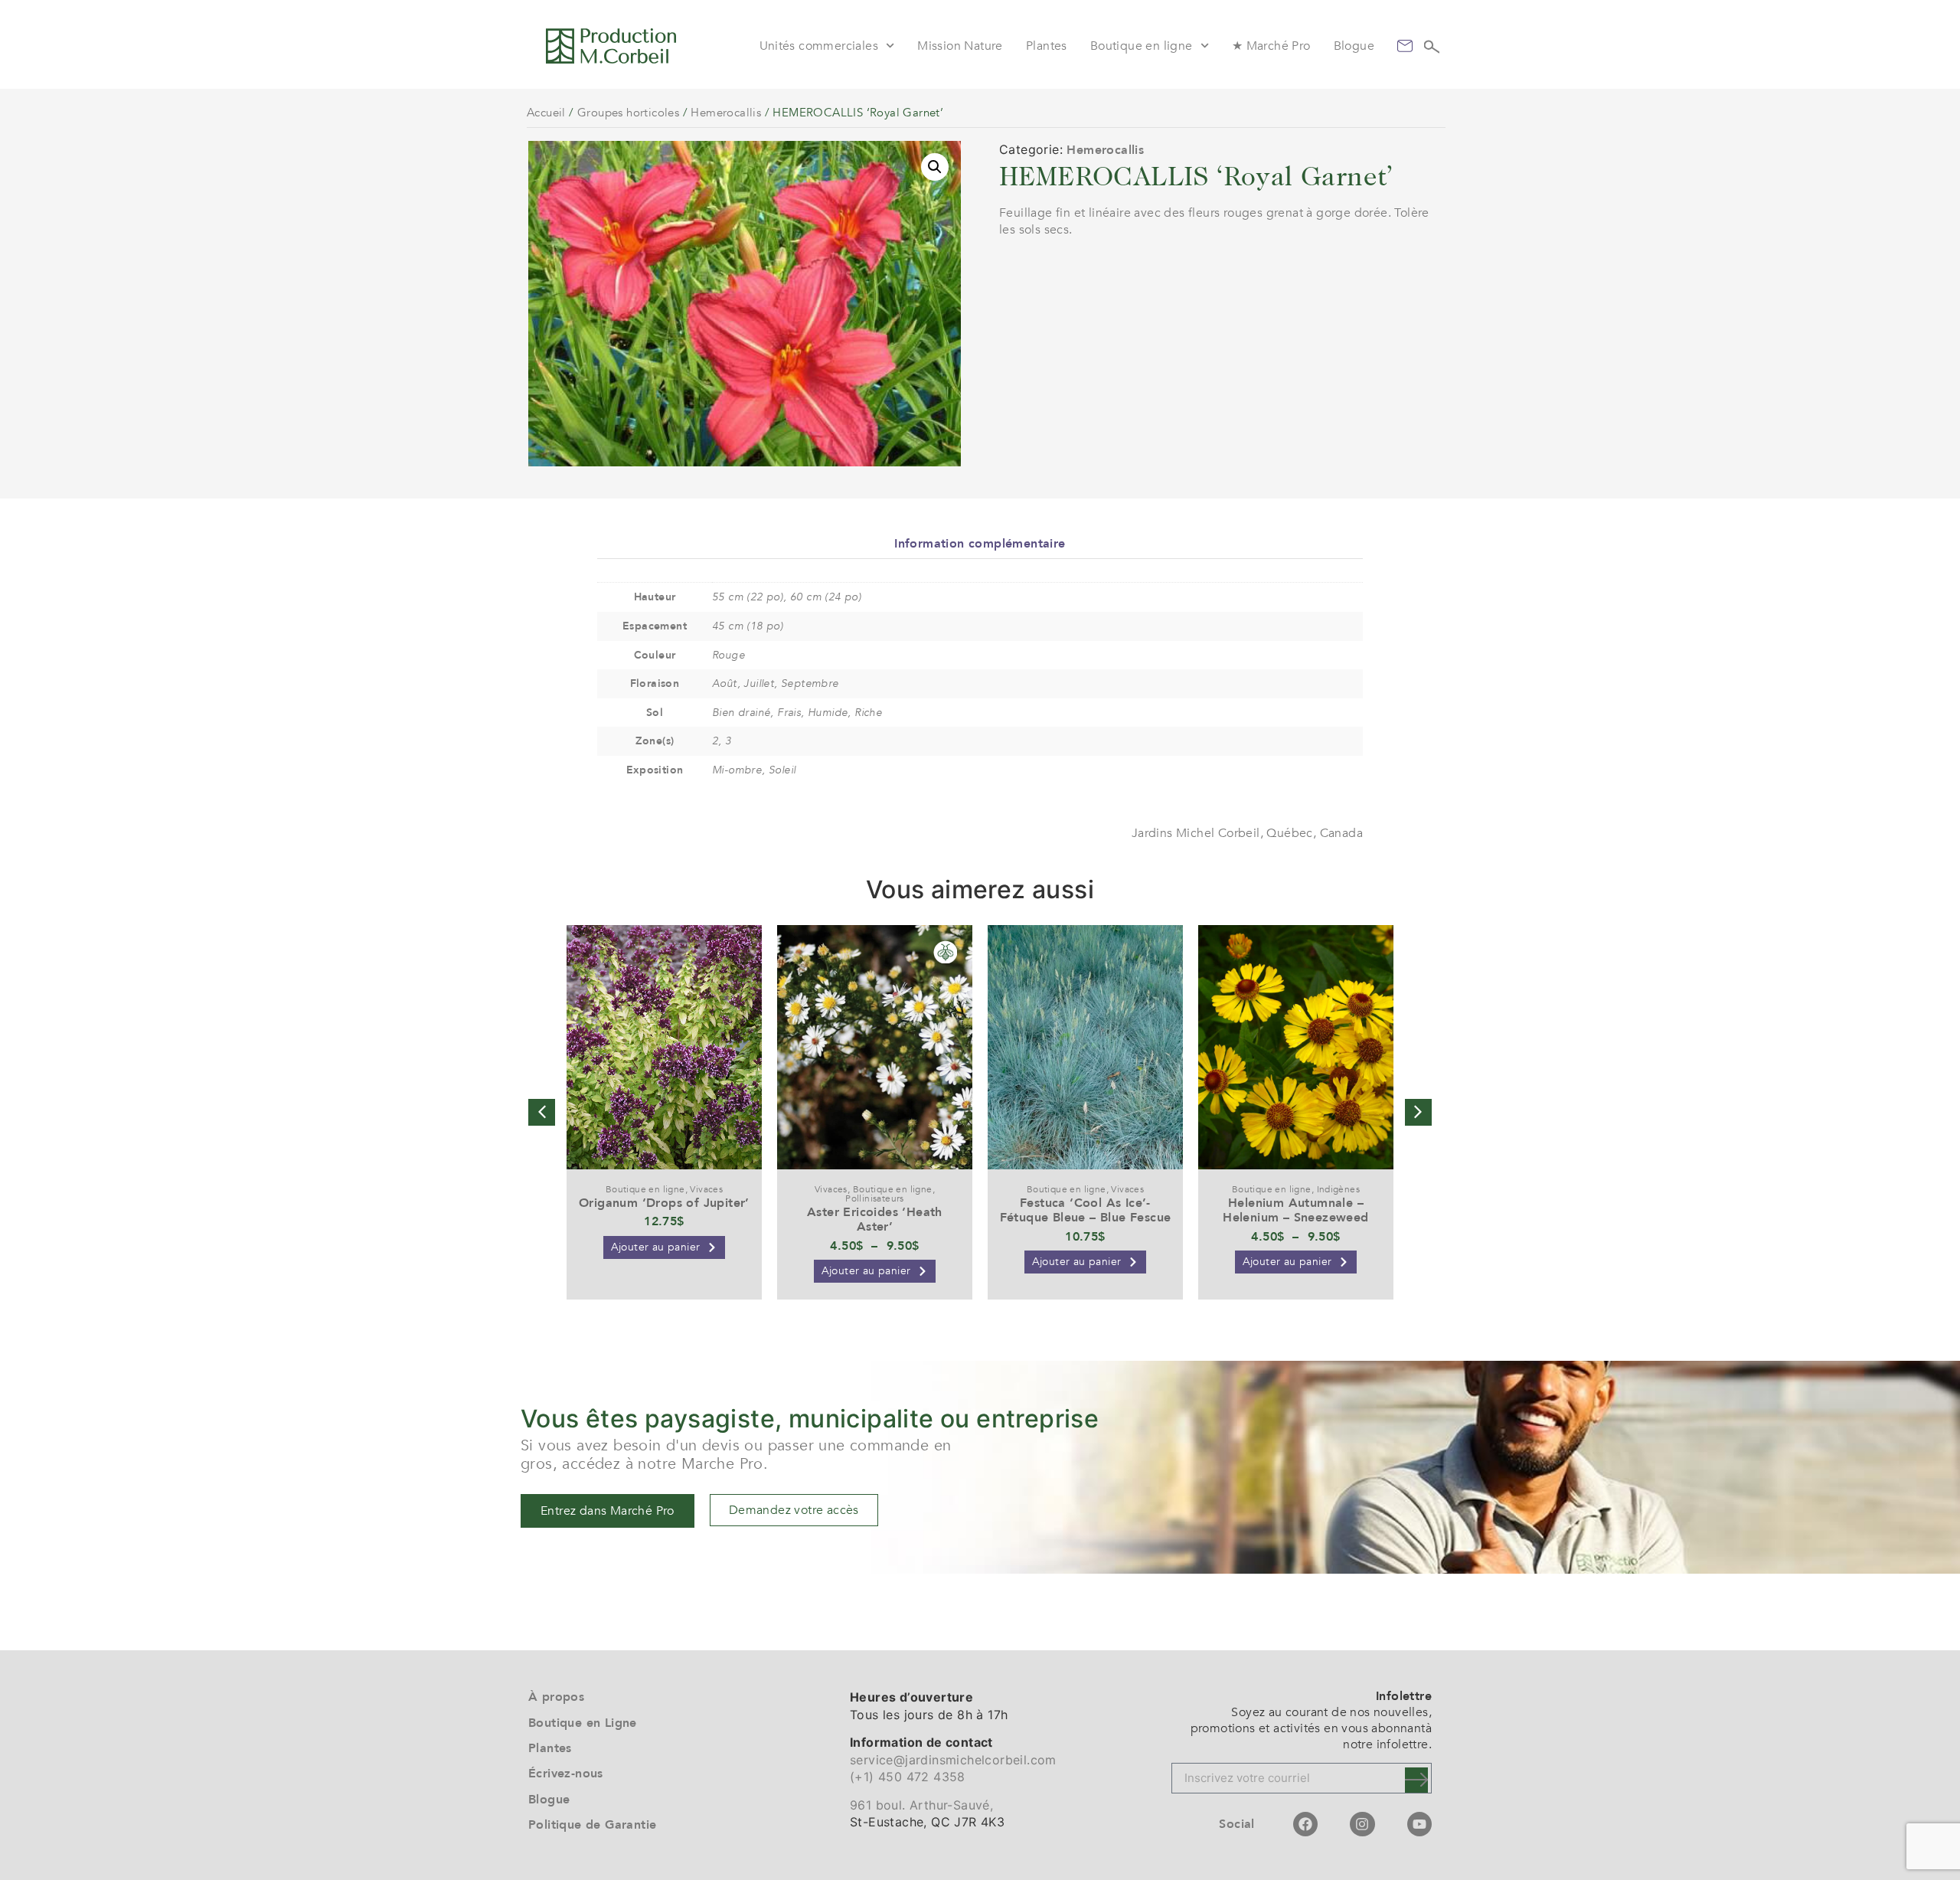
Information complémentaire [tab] (980, 544)
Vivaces (706, 1189)
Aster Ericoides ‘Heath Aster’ (875, 1220)
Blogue (1354, 46)
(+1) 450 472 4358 (908, 1777)
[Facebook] (1305, 1824)
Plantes (1047, 46)
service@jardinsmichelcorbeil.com (953, 1760)
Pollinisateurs (875, 1198)
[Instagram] (1362, 1824)
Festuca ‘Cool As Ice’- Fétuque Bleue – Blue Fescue (1086, 1210)
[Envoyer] (1416, 1780)
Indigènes (1339, 1189)
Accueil (546, 113)
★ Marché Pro (1271, 46)
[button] (935, 167)
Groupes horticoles (628, 113)
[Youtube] (1419, 1824)
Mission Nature (960, 46)
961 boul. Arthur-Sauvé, (921, 1805)
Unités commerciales (819, 46)
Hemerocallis (726, 113)
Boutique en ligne (1142, 46)
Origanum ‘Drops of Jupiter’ (664, 1203)
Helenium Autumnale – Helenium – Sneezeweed (1295, 1210)
